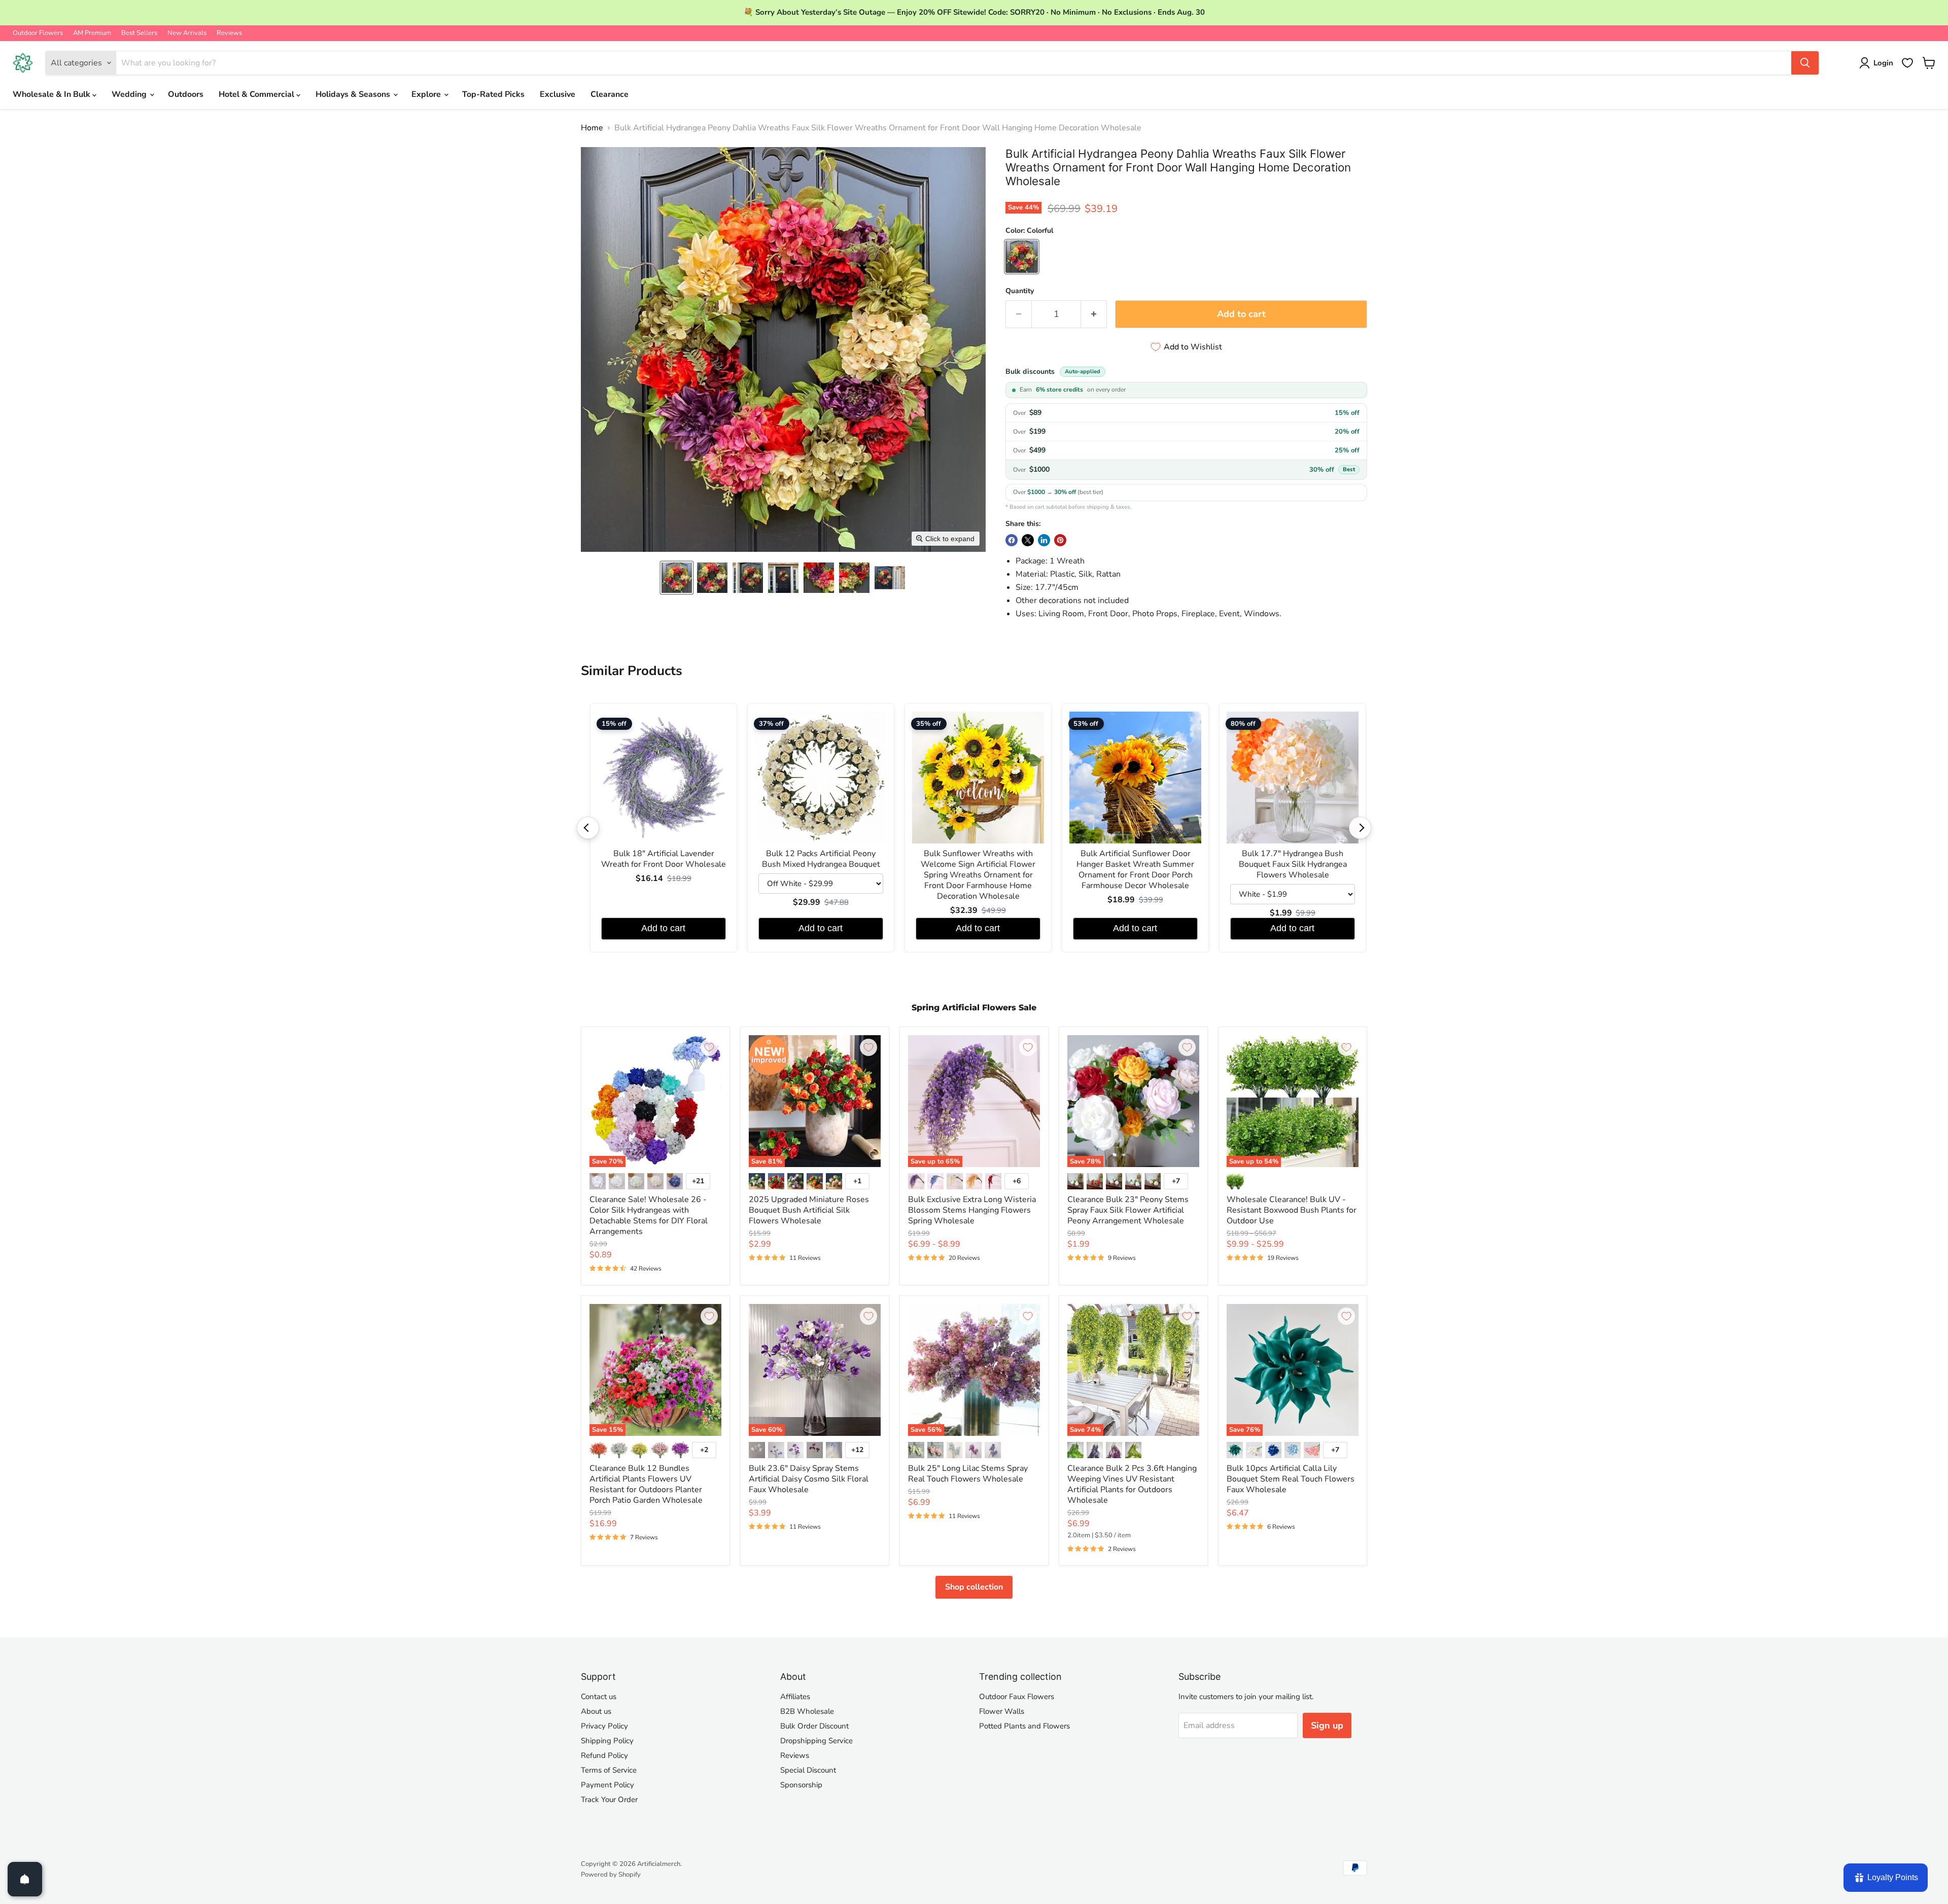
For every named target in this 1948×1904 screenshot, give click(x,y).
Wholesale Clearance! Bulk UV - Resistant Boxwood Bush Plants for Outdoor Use (1292, 1210)
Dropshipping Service (816, 1741)
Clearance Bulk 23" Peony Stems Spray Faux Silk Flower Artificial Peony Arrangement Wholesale (1128, 1210)
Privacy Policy (604, 1726)
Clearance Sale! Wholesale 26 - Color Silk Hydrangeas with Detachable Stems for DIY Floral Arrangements (649, 1215)
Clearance (610, 94)
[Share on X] (1028, 540)
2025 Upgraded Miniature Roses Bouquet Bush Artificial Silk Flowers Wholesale (809, 1210)
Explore (427, 94)
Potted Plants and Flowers (1024, 1726)
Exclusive (558, 94)
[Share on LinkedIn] (1044, 540)
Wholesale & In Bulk (53, 94)
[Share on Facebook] (1012, 540)
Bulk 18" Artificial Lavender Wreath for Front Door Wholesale (664, 859)
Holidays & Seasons (354, 94)
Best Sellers (139, 33)
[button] (677, 578)
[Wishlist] (1907, 63)
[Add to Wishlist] (709, 1047)
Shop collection (974, 1587)
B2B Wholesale (807, 1711)
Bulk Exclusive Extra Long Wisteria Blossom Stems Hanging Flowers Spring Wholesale (972, 1210)
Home (592, 128)
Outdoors (186, 94)
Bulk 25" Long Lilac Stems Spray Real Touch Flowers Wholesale (968, 1474)
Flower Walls (1002, 1711)
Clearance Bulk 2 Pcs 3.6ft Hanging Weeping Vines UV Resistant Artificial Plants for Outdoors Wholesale (1132, 1484)
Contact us (599, 1697)
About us (596, 1711)
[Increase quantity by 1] (1094, 314)
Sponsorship (801, 1785)
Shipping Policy (607, 1741)
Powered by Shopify (611, 1875)
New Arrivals (187, 33)
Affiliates (795, 1697)
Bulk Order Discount (814, 1726)
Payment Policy (607, 1785)
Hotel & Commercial (257, 94)
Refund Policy (604, 1755)
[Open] (25, 1879)
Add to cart (663, 928)
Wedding (130, 94)
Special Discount (808, 1770)
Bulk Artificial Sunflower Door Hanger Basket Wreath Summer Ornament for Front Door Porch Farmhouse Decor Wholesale (1135, 870)
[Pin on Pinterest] (1060, 540)
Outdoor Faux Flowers (1017, 1697)
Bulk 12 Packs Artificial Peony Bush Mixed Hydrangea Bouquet (821, 859)
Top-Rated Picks (493, 94)
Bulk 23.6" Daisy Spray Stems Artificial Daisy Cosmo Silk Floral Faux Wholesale (809, 1479)
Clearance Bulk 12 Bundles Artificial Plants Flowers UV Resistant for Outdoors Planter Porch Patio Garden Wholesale (646, 1484)
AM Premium (92, 33)
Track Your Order (609, 1800)
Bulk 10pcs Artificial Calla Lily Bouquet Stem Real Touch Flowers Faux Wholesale (1291, 1479)
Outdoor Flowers (38, 33)
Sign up (1327, 1725)
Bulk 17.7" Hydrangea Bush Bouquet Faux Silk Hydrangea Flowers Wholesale (1293, 865)
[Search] (1805, 63)
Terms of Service (609, 1770)
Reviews (229, 33)
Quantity (1020, 291)
